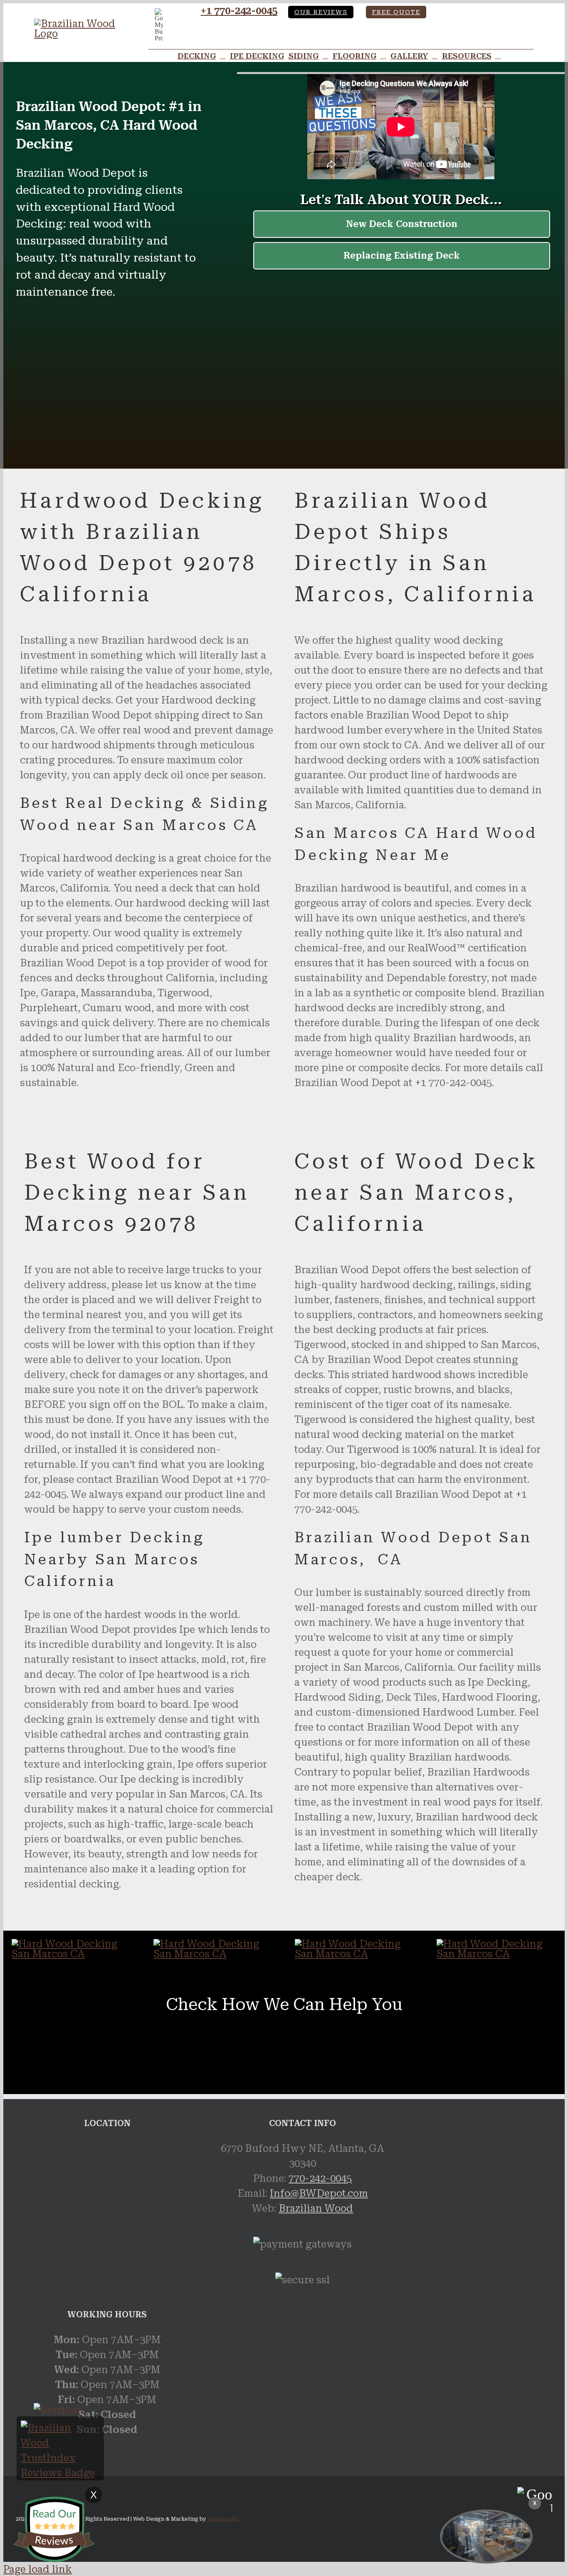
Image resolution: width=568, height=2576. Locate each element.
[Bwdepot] (486, 2536)
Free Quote (396, 12)
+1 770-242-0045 (239, 11)
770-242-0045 (320, 2178)
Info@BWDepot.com (319, 2193)
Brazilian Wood (316, 2208)
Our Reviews (321, 12)
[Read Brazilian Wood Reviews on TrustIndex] (60, 2473)
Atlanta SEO (223, 2519)
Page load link (38, 2569)
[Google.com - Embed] (107, 2203)
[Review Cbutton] (54, 2529)
